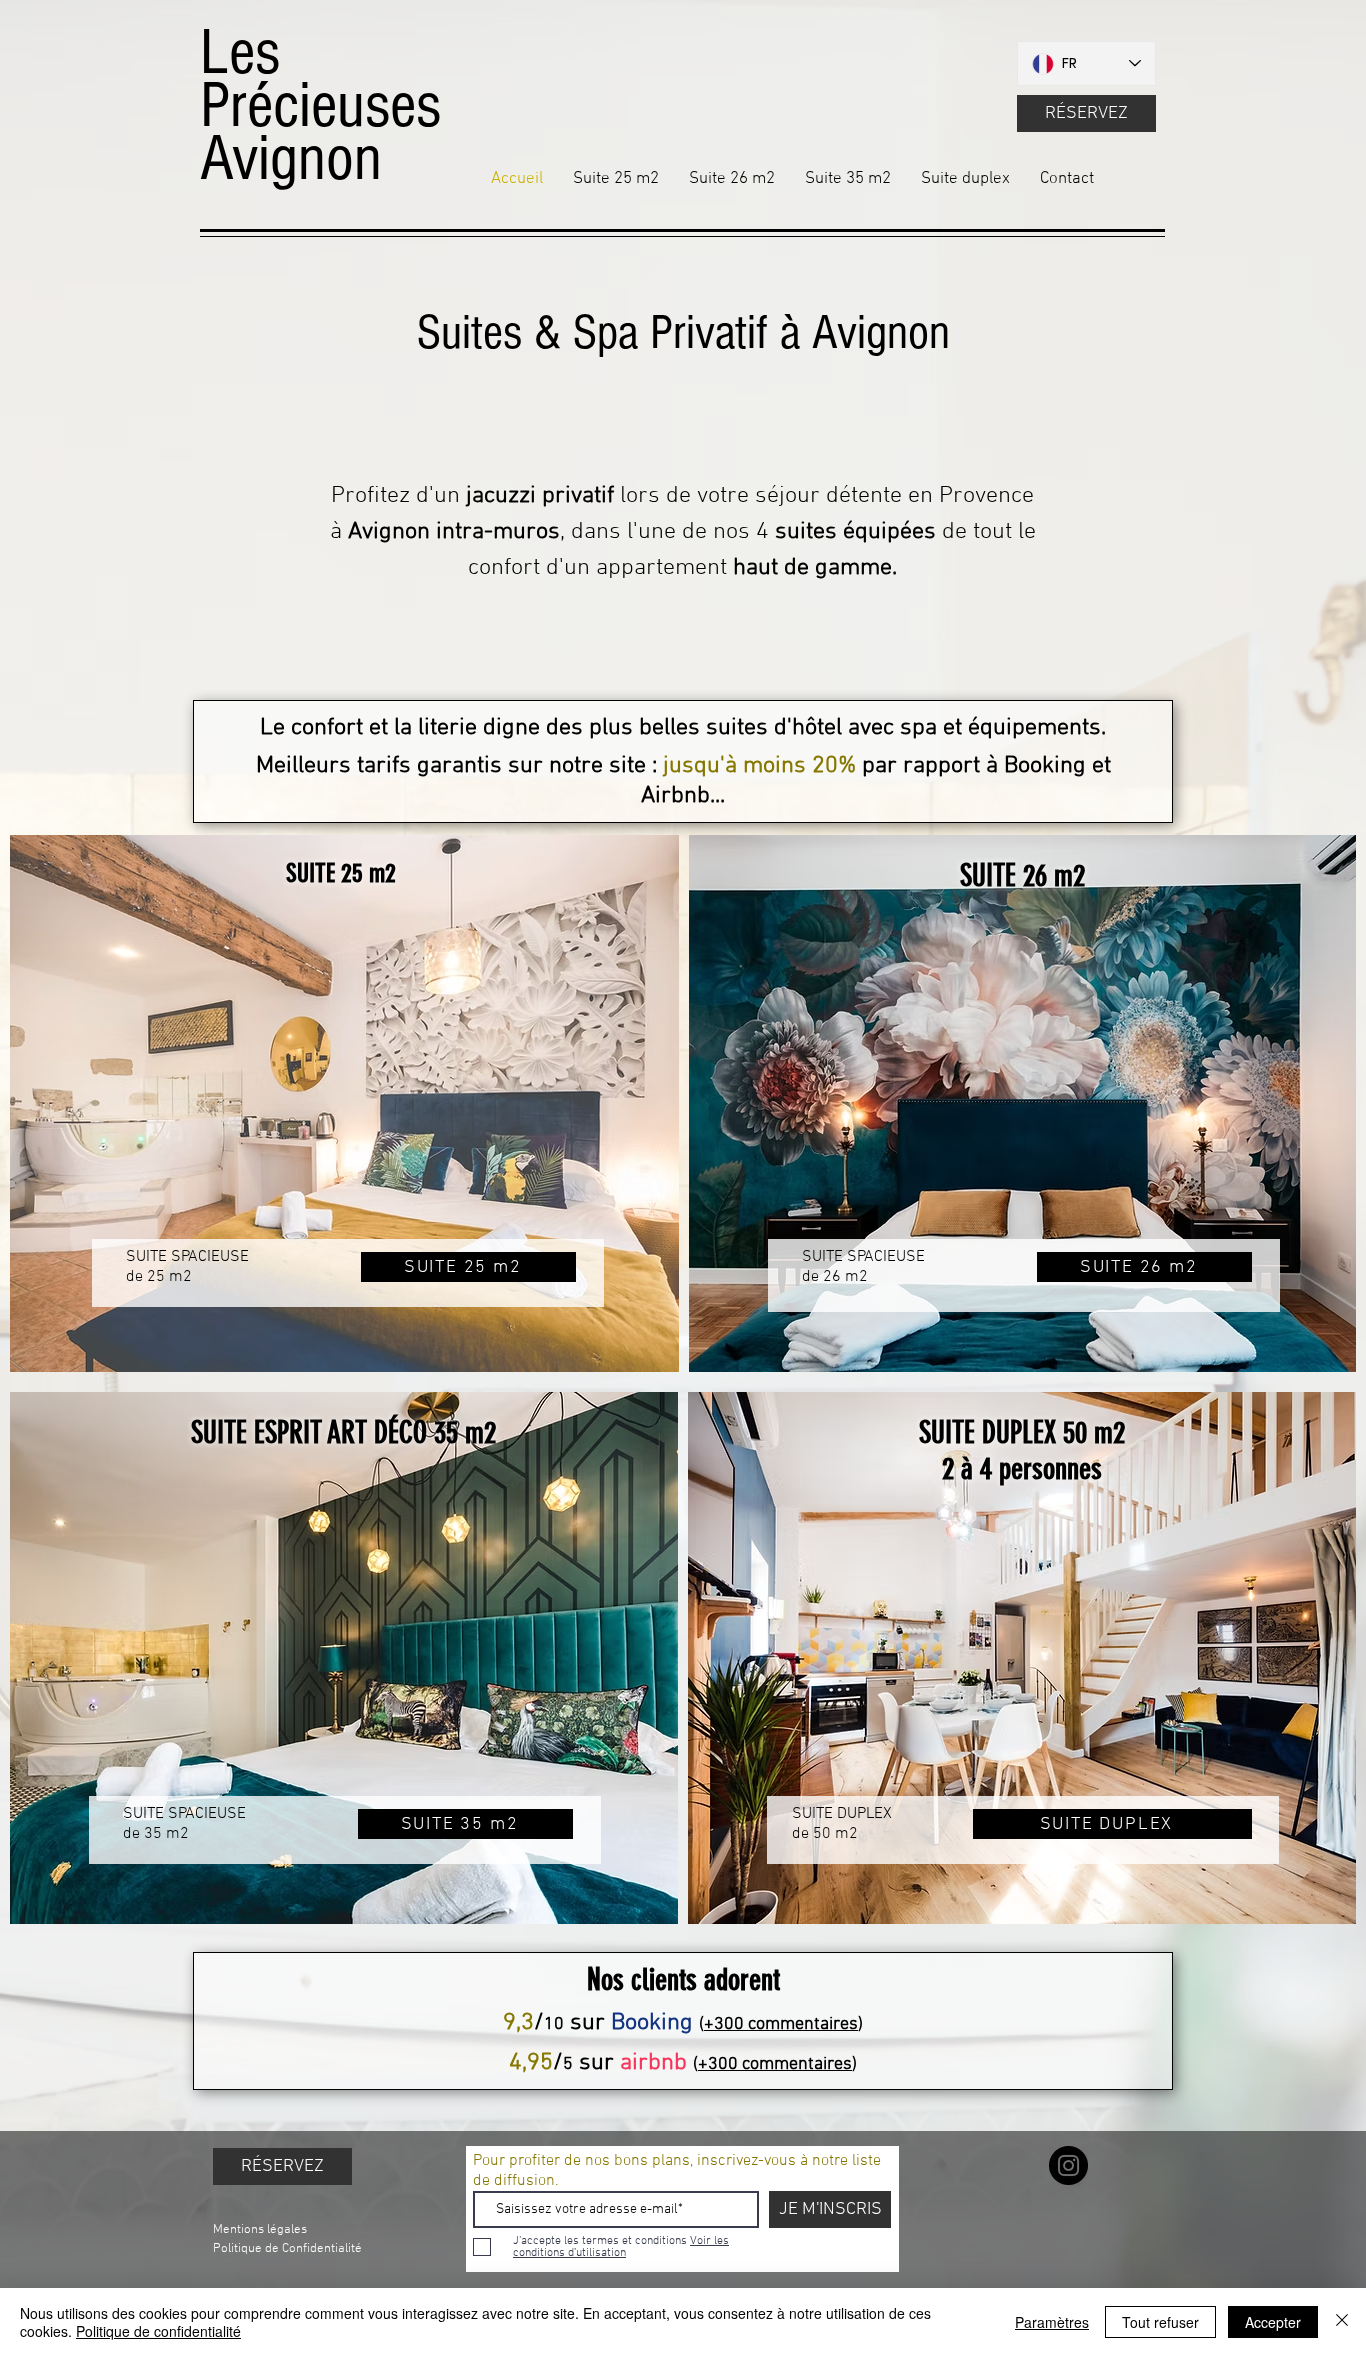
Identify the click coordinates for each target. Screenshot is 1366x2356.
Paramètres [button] (1052, 2322)
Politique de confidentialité (158, 2331)
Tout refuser (1160, 2322)
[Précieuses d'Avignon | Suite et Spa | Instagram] (1068, 2165)
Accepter (1273, 2322)
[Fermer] (1342, 2322)
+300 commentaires (781, 2024)
